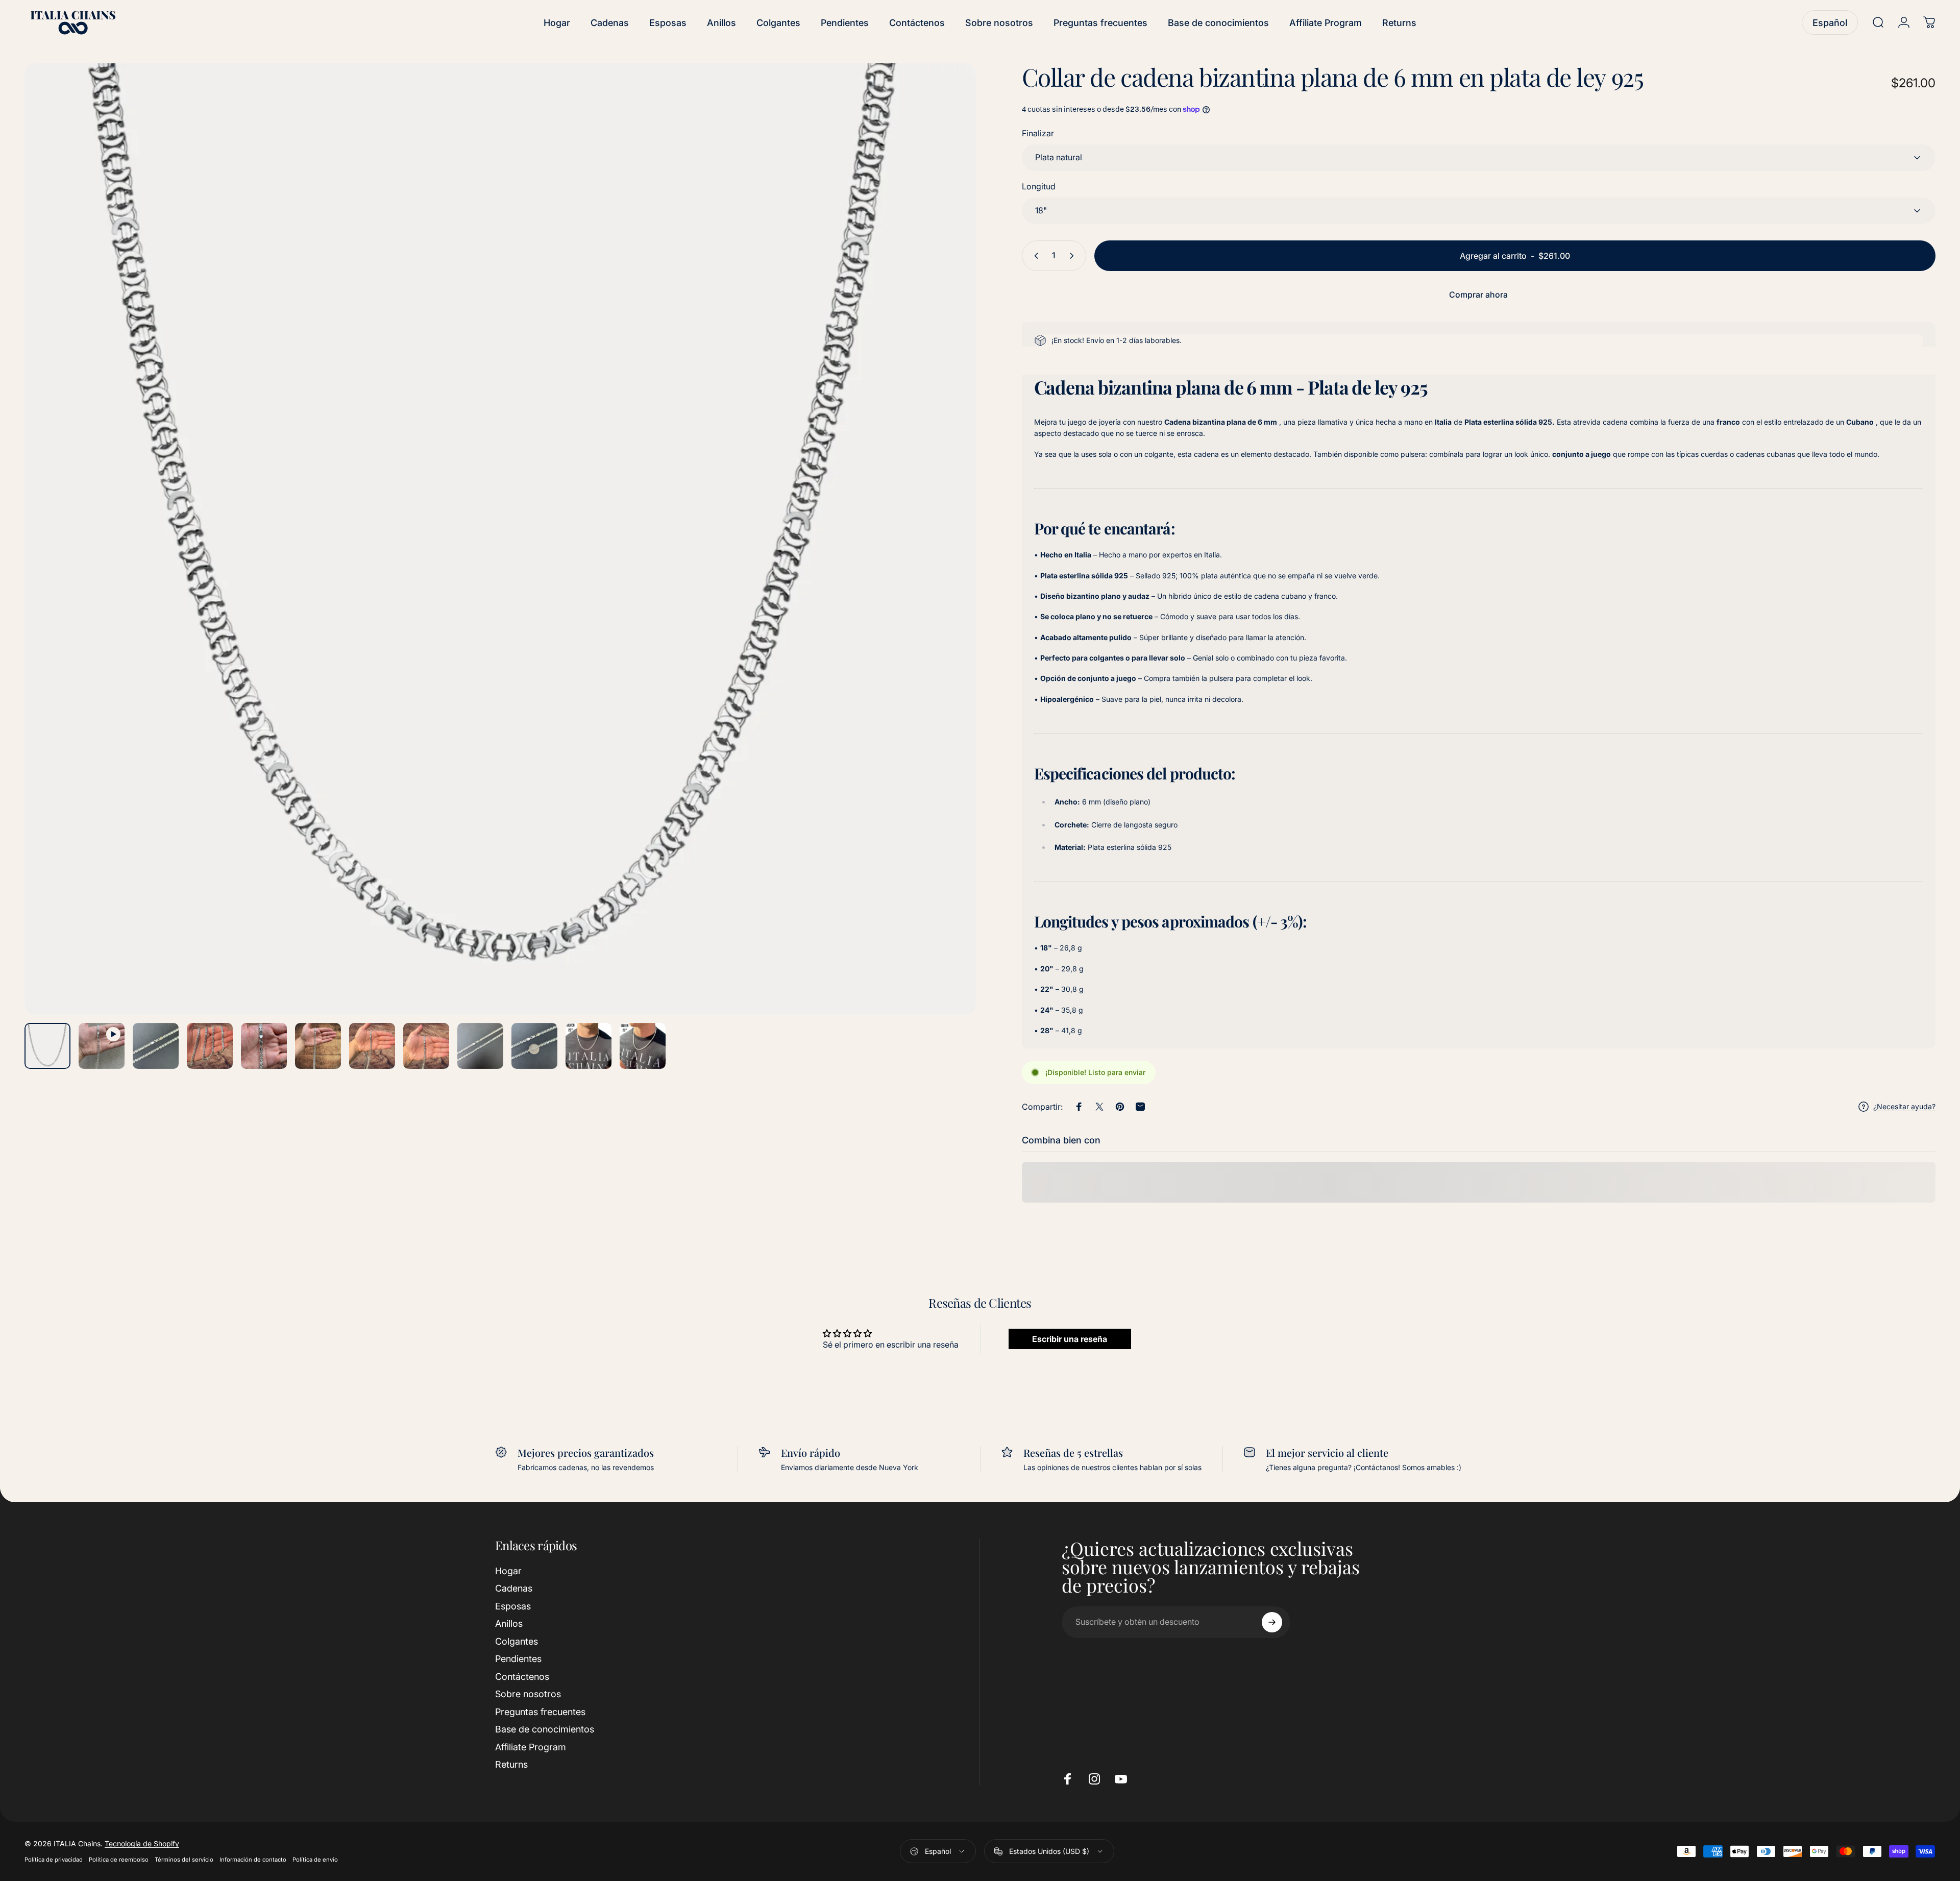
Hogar (508, 1571)
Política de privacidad (54, 1860)
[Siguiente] (949, 564)
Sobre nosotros (528, 1694)
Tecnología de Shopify (142, 1844)
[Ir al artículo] (47, 1046)
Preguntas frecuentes (540, 1712)
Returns (511, 1765)
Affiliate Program (531, 1747)
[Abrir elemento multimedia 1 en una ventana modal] (500, 539)
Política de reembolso (119, 1860)
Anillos (509, 1624)
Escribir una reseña (1070, 1339)
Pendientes (518, 1659)
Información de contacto (253, 1860)
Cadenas (514, 1589)
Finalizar (1038, 133)
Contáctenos (522, 1677)
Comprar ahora (1478, 295)
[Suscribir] (1272, 1622)
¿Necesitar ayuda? (1904, 1106)
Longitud (1039, 186)
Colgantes (517, 1641)
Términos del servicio (184, 1860)
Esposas (513, 1606)
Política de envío (315, 1860)
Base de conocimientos (545, 1730)
